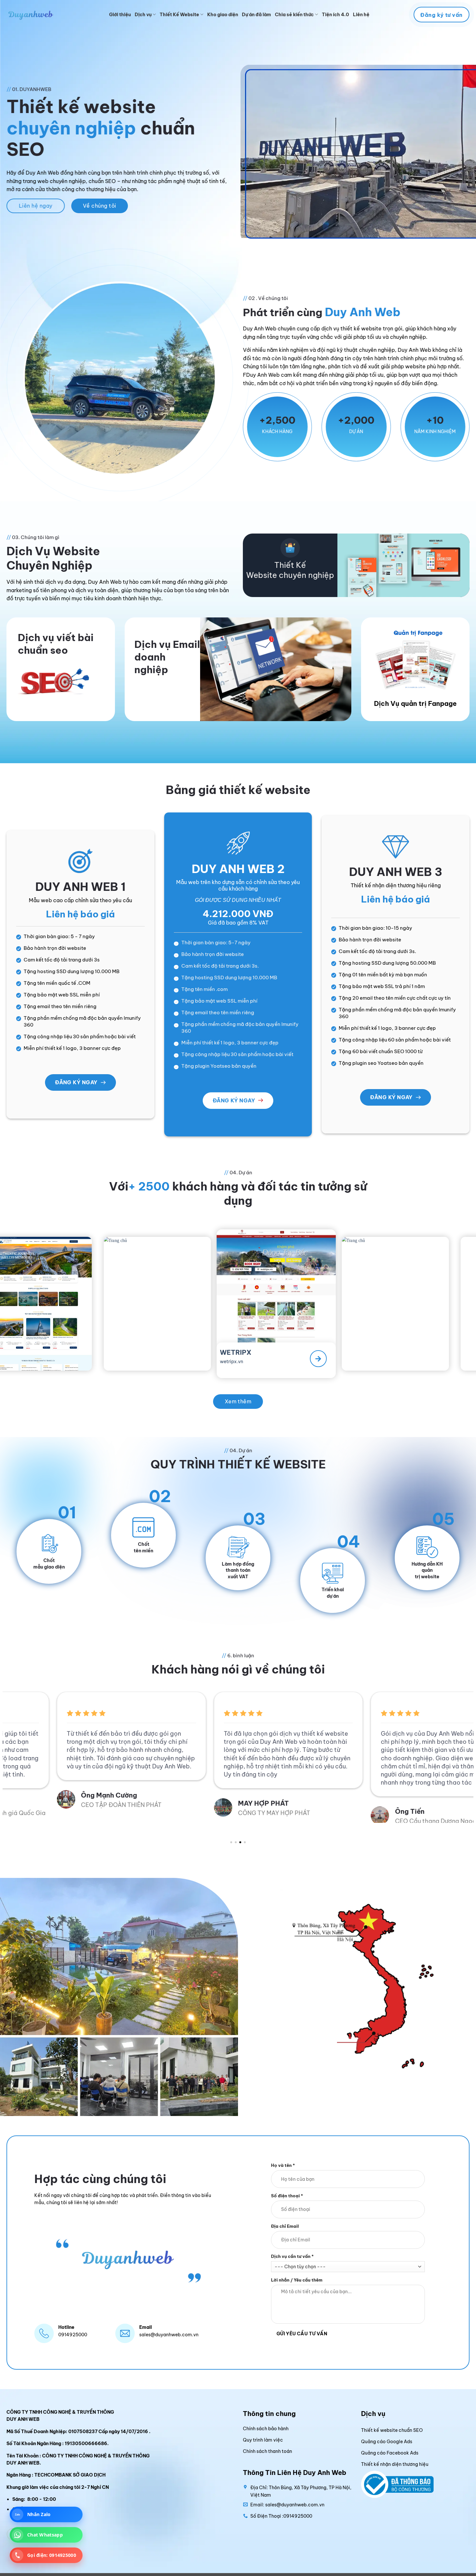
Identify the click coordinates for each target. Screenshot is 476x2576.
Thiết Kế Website (179, 15)
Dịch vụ (143, 15)
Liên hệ (361, 15)
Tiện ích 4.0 (335, 15)
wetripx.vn (59, 1356)
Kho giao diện (223, 15)
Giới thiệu (120, 15)
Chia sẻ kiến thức (294, 15)
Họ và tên (283, 2165)
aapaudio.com (298, 1361)
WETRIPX (63, 1348)
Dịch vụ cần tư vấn (292, 2256)
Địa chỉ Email (285, 2226)
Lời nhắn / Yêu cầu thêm (297, 2280)
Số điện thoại (287, 2195)
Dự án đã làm (256, 15)
